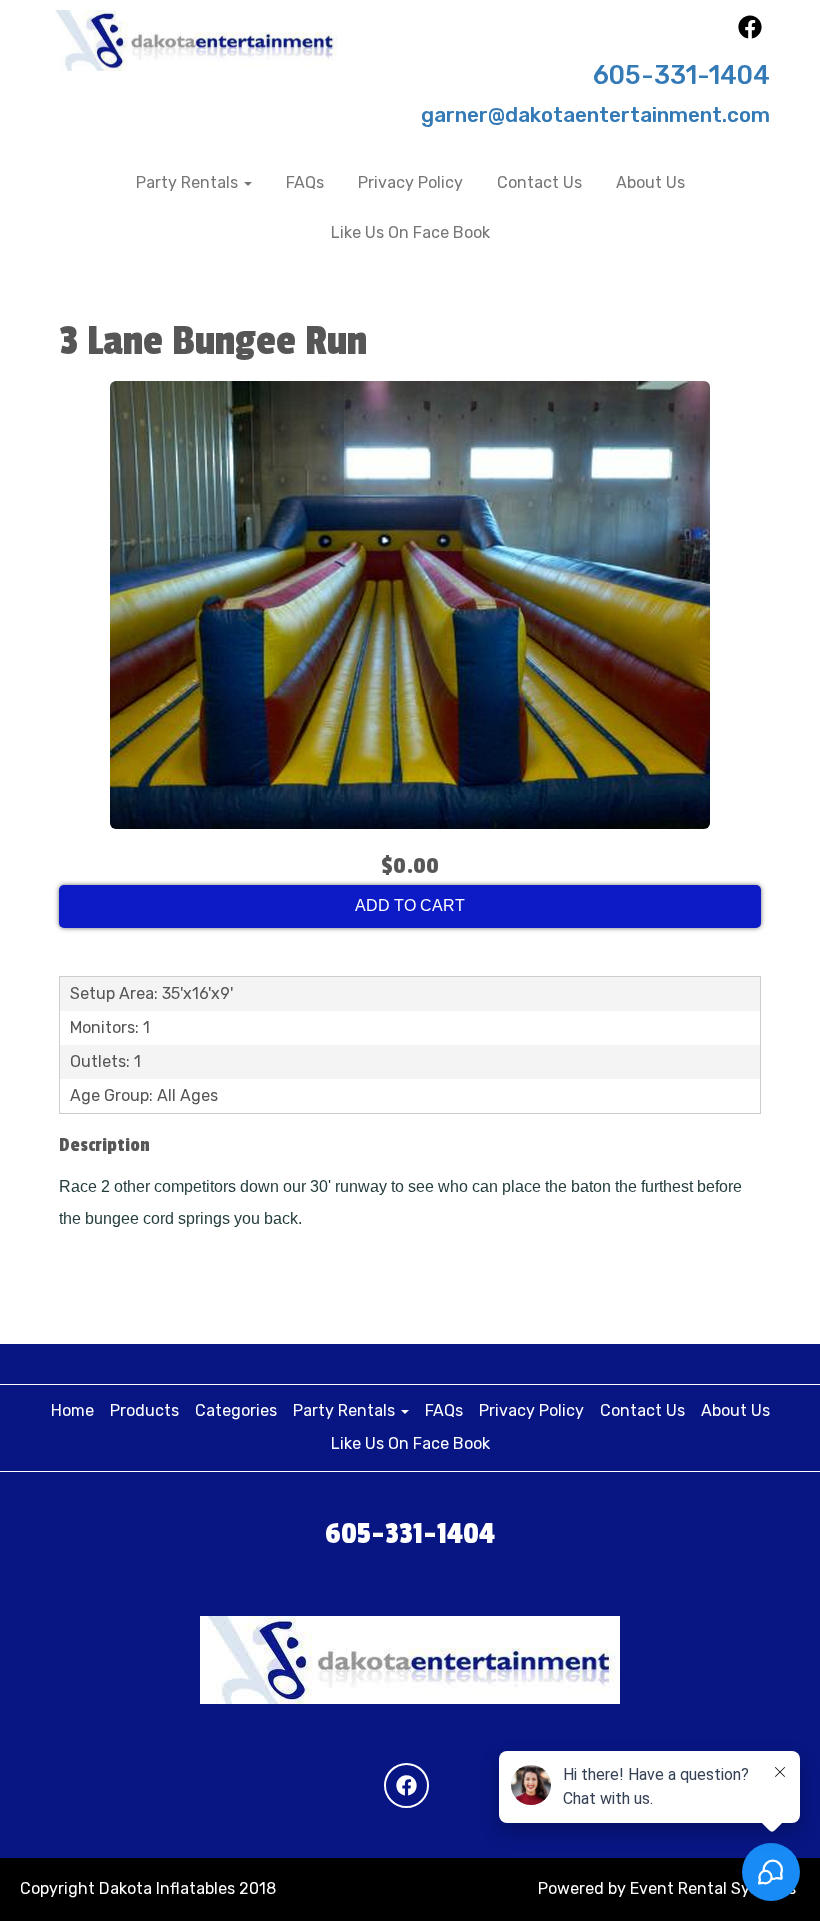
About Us (650, 182)
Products (144, 1410)
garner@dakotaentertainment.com (595, 115)
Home (72, 1410)
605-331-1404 (681, 75)
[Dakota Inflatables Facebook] (750, 33)
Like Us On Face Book (410, 232)
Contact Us (539, 182)
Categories (236, 1410)
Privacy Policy (410, 182)
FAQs (305, 182)
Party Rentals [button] (189, 182)
